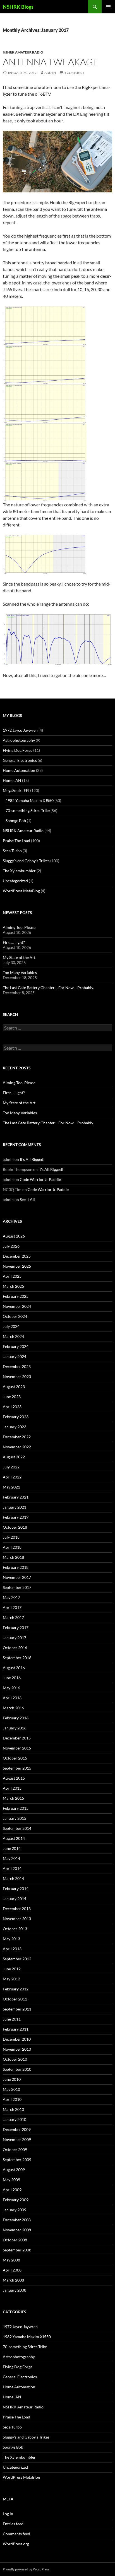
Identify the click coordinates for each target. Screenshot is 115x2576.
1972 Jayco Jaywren (20, 730)
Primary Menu (108, 7)
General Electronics (20, 760)
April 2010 (12, 2099)
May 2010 (11, 2089)
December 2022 (17, 1437)
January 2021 (15, 1507)
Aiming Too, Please (19, 927)
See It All (27, 1199)
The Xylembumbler (19, 871)
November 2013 (17, 1919)
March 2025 (13, 1286)
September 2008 (17, 2250)
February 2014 (16, 1888)
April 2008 (12, 2270)
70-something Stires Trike (28, 810)
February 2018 (16, 1567)
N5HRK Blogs (18, 7)
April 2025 (12, 1276)
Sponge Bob (16, 821)
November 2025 (17, 1266)
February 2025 (16, 1296)
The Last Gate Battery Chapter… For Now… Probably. (48, 988)
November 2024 (17, 1306)
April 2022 (12, 1477)
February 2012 (16, 1989)
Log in (8, 2514)
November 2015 (17, 1748)
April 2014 (12, 1868)
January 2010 (15, 2119)
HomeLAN (12, 780)
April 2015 (12, 1788)
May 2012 (11, 1979)
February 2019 (16, 1517)
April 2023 (12, 1407)
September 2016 (17, 1658)
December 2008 (17, 2220)
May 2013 (11, 1939)
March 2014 (13, 1878)
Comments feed (16, 2534)
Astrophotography (19, 740)
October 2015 (15, 1758)
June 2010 (12, 2079)
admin (50, 73)
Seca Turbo (12, 851)
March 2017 (13, 1617)
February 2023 (16, 1417)
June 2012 (12, 1969)
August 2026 (14, 1236)
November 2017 (17, 1577)
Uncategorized (15, 881)
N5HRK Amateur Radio (23, 52)
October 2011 (15, 1999)
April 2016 (12, 1698)
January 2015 (15, 1818)
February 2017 (16, 1627)
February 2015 (16, 1808)
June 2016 (12, 1678)
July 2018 (11, 1537)
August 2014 (14, 1838)
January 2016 (15, 1728)
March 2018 (13, 1557)
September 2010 (17, 2069)
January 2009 (15, 2210)
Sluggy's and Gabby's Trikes (26, 861)
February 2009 (16, 2200)
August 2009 (14, 2170)
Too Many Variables (20, 972)
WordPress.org (16, 2544)
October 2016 (15, 1648)
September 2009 (17, 2160)
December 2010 (17, 2039)
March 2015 (13, 1798)
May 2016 (11, 1688)
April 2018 (12, 1547)
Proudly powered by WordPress (26, 2569)
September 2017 (17, 1587)
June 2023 (12, 1397)
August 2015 (14, 1778)
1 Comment (74, 73)
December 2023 (17, 1366)
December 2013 (17, 1909)
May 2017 (11, 1597)
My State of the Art (19, 957)
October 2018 (15, 1527)
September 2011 (17, 2009)
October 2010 (15, 2059)
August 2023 (14, 1387)
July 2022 (11, 1467)
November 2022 (17, 1447)
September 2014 (17, 1828)
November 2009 (17, 2139)
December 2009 (17, 2129)
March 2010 (13, 2109)
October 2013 (15, 1929)
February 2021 (16, 1497)
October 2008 (15, 2240)
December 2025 (17, 1256)
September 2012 (17, 1959)
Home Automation (19, 770)
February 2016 (16, 1718)
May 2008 (11, 2260)
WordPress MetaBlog (21, 891)
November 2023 (17, 1377)
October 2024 (15, 1316)
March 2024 (13, 1336)
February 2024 (16, 1346)
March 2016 (13, 1708)
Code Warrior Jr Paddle (40, 1179)
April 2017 (12, 1607)
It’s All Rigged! (32, 1159)
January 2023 (15, 1427)
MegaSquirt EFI (16, 790)
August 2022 (14, 1457)
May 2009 (11, 2180)
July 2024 (11, 1326)
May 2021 (11, 1487)
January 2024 (15, 1356)
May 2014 (11, 1858)
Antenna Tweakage (51, 62)
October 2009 (15, 2150)
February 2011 (16, 2029)
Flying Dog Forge (18, 750)
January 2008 (15, 2290)
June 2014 (12, 1848)
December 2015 (17, 1738)
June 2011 (12, 2019)
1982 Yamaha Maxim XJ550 (30, 800)
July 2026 (11, 1246)
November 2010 (17, 2049)
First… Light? (14, 942)
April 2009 (12, 2190)
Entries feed (13, 2524)
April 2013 (12, 1949)
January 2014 (15, 1899)
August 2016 (14, 1668)
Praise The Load (16, 841)
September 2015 (17, 1768)
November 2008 (17, 2230)
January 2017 (15, 1638)
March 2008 (13, 2280)
